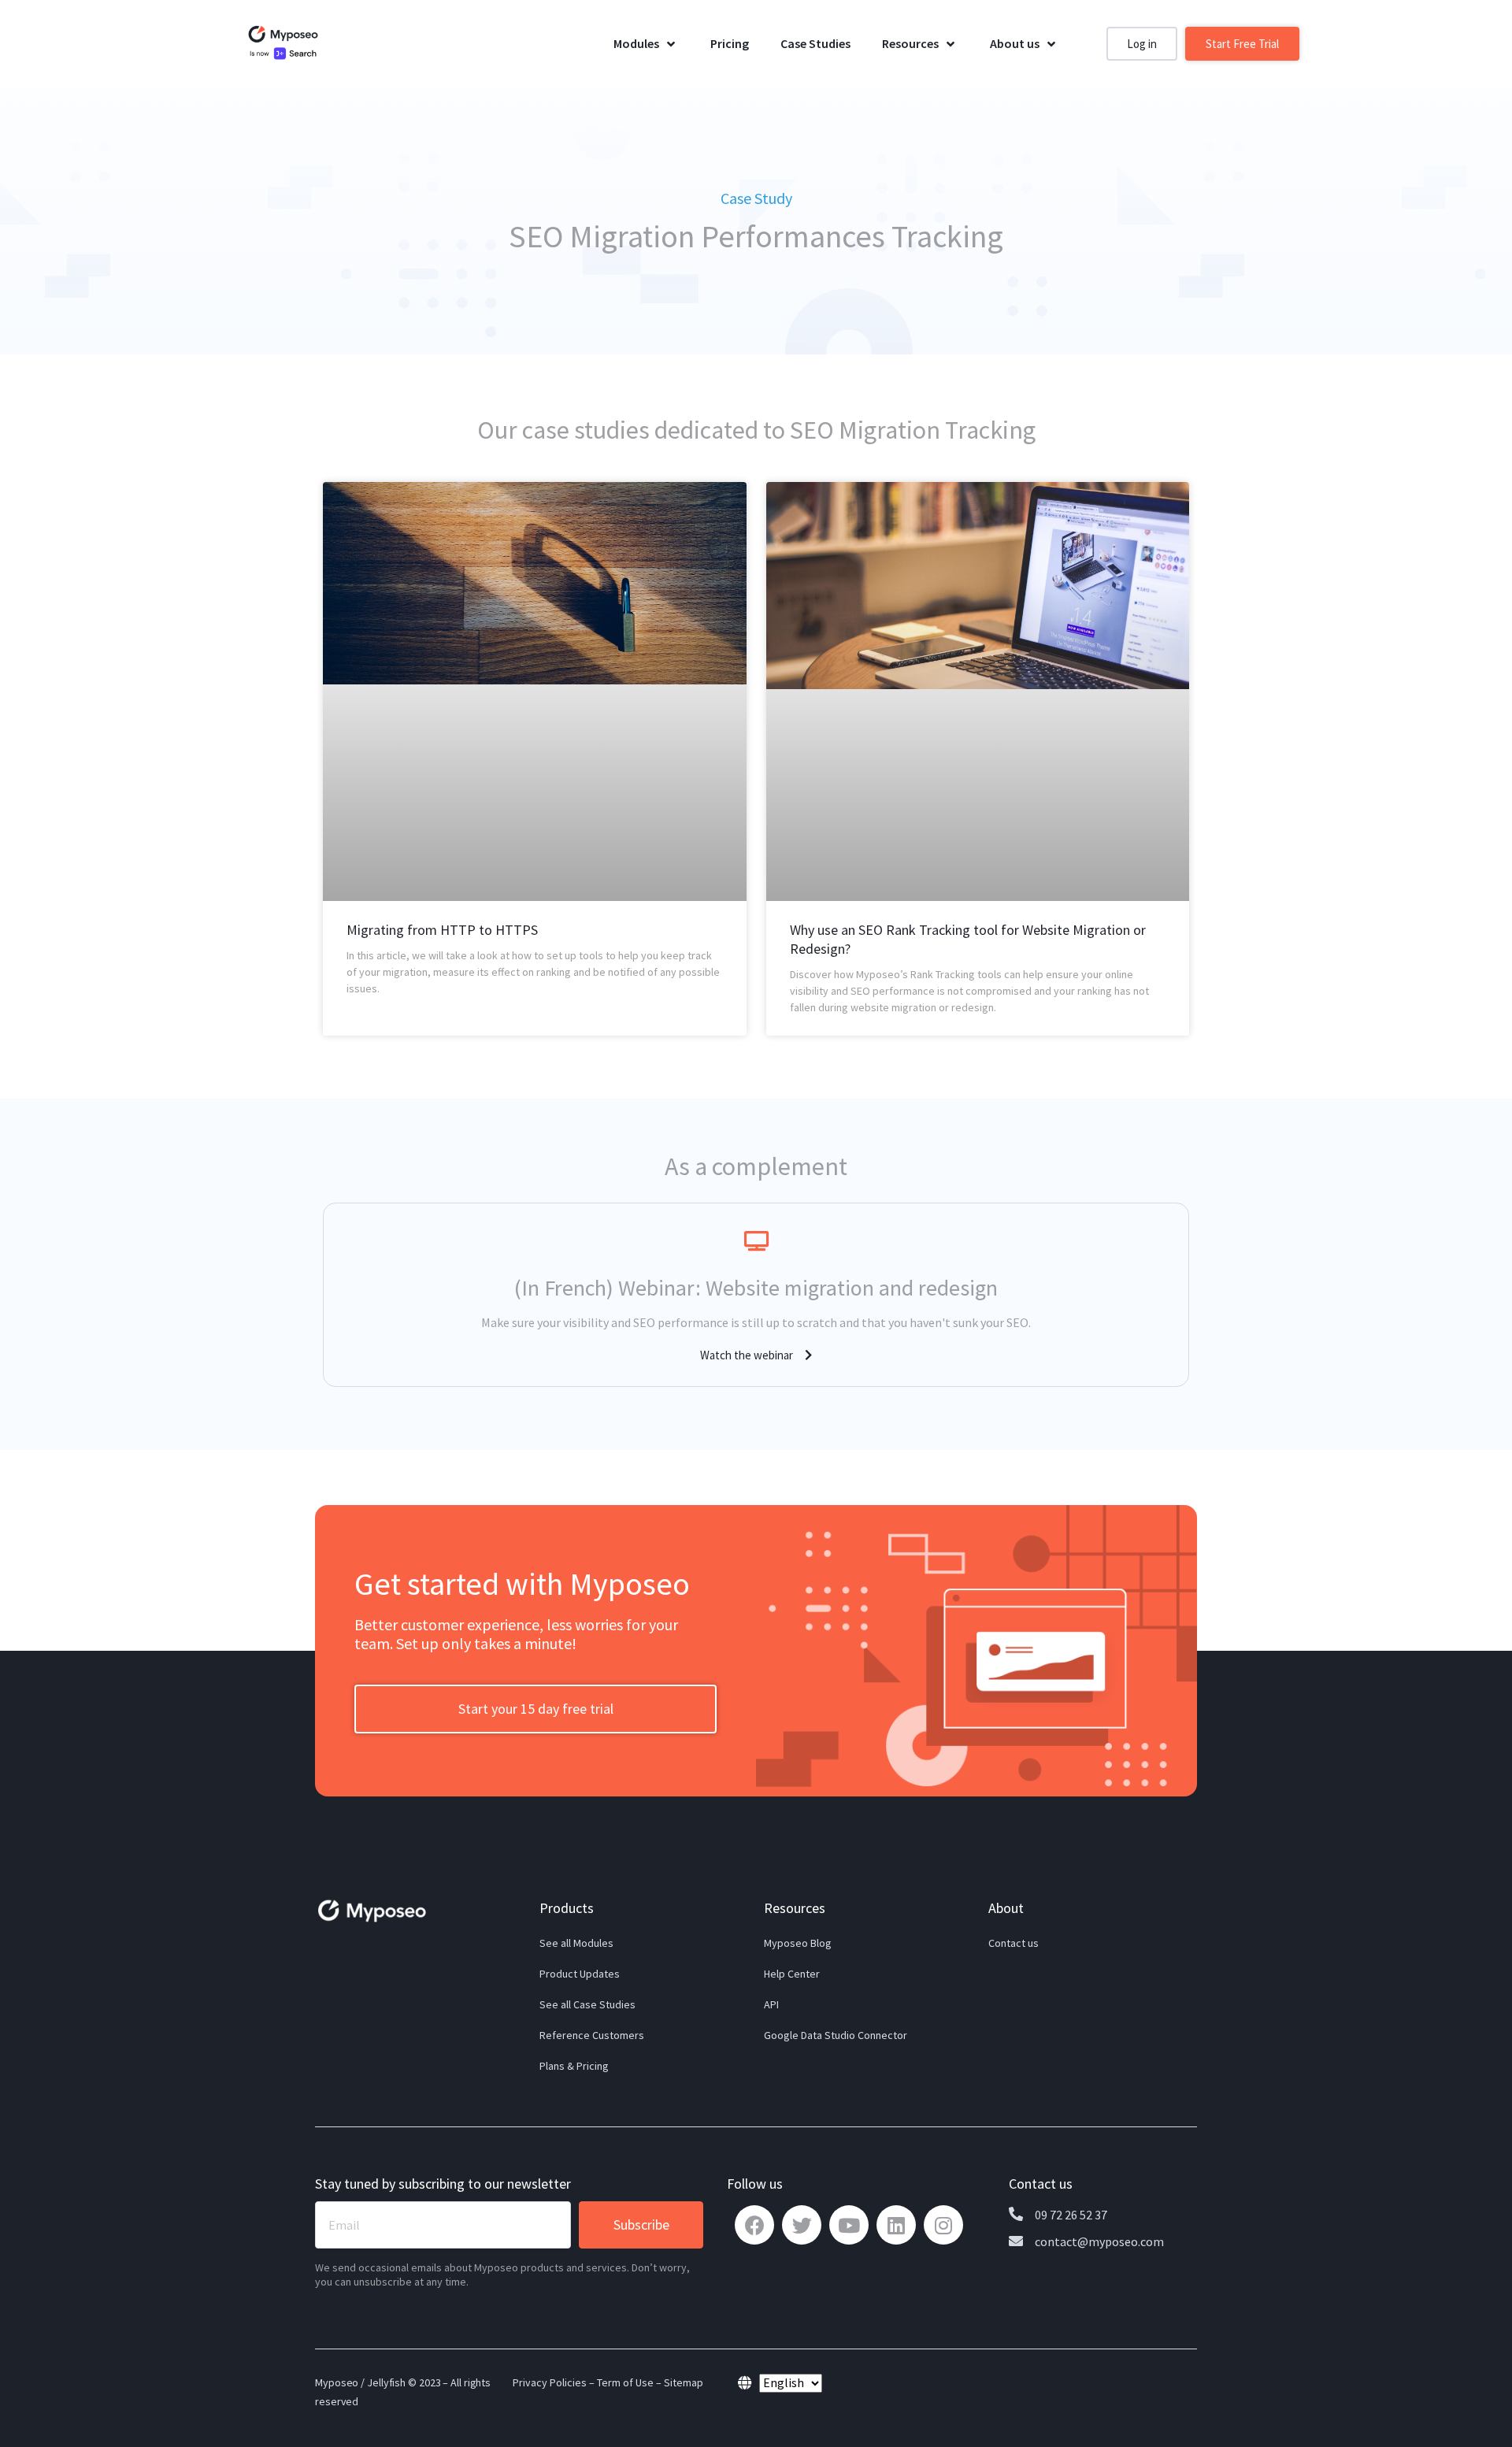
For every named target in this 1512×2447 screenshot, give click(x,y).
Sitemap (684, 2382)
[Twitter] (802, 2225)
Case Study (756, 198)
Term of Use (625, 2382)
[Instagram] (943, 2225)
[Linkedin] (896, 2225)
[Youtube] (849, 2225)
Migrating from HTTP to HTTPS (442, 930)
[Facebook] (754, 2225)
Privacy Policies (550, 2382)
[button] (1142, 44)
